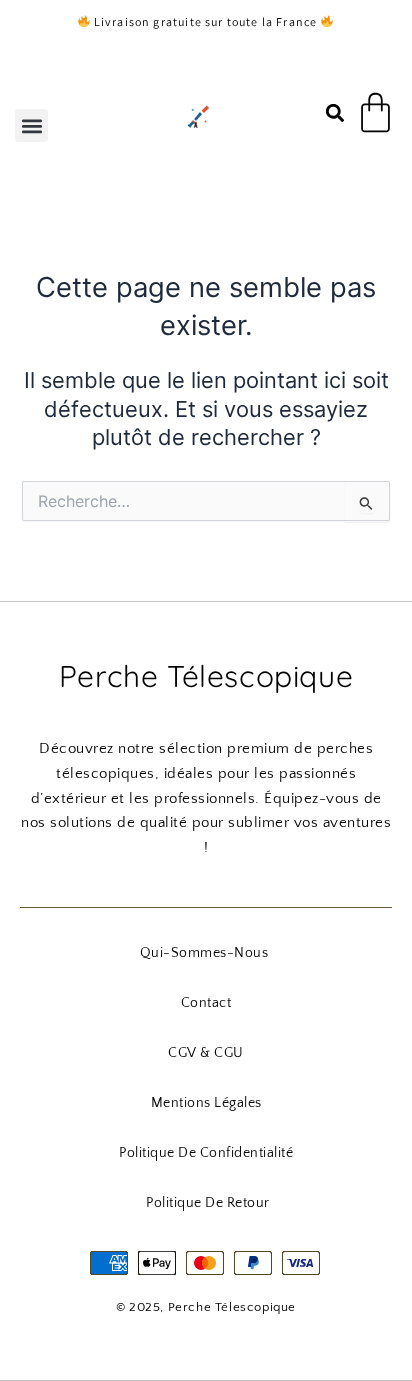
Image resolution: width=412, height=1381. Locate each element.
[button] (31, 125)
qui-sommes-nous (204, 953)
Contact (206, 1003)
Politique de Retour (208, 1203)
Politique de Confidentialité (206, 1153)
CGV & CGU (206, 1053)
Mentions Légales (206, 1103)
